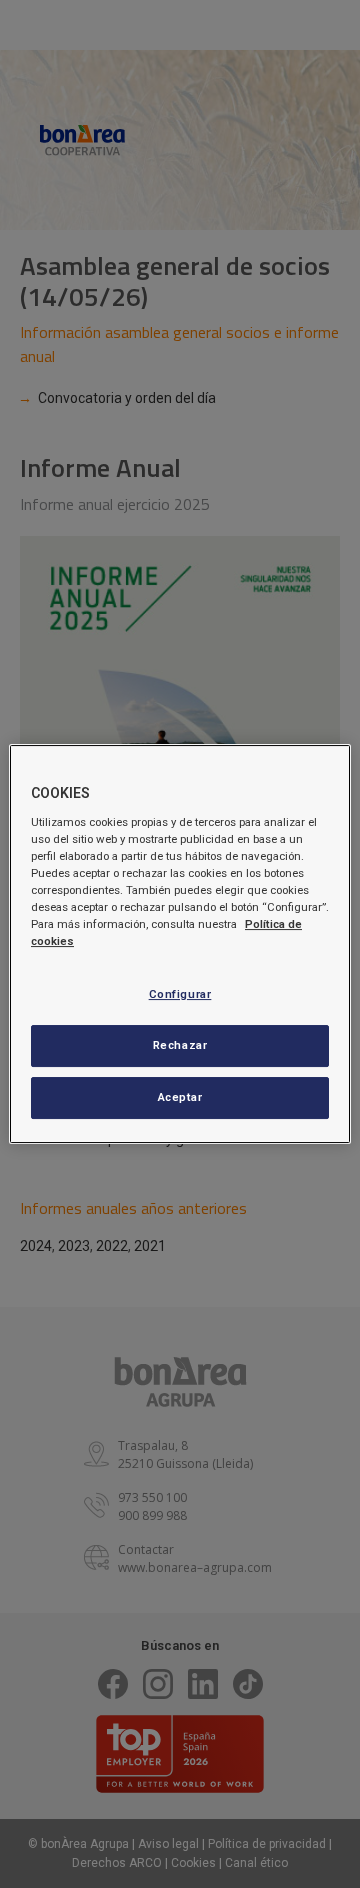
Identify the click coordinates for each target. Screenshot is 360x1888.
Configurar (180, 994)
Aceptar (180, 1097)
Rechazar (180, 1045)
